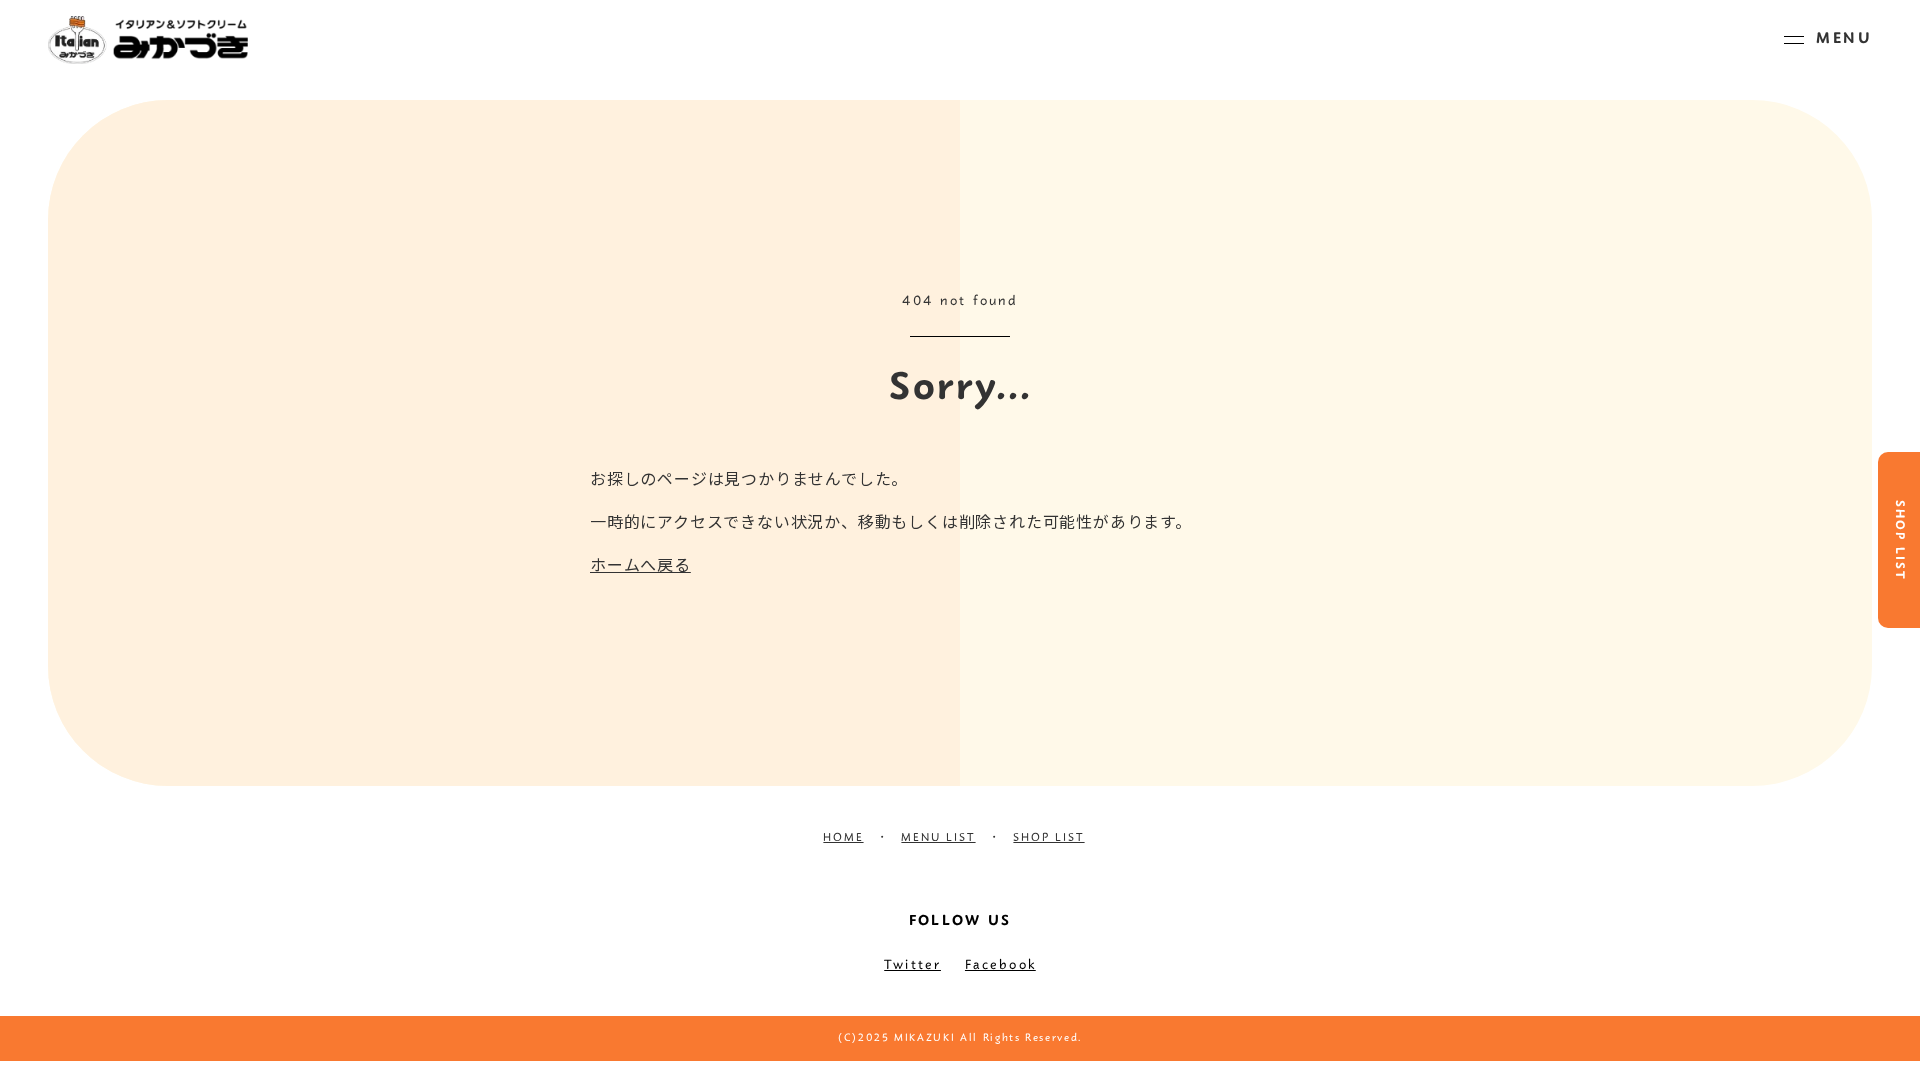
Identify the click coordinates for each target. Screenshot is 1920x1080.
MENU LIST (938, 838)
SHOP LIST (1899, 540)
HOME (843, 838)
